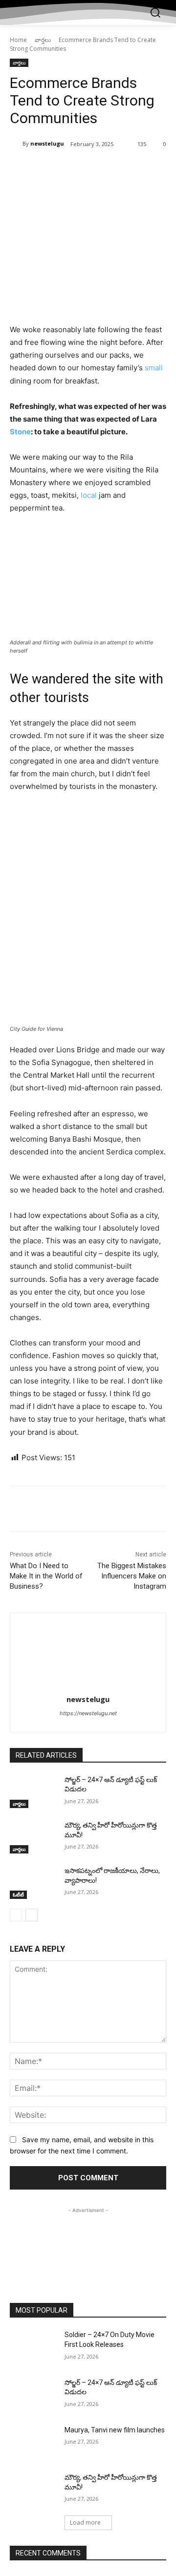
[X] (73, 169)
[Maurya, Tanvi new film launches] (33, 2442)
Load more (85, 2523)
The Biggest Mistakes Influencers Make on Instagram (132, 1576)
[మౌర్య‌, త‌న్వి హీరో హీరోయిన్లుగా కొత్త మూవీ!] (33, 1837)
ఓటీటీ (18, 1895)
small (154, 368)
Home (18, 40)
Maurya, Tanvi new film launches (115, 2430)
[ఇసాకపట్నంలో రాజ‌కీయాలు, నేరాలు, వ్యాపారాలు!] (33, 1883)
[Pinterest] (95, 169)
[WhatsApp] (118, 169)
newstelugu (47, 143)
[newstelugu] (16, 144)
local (89, 495)
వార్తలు (43, 40)
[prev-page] (16, 1915)
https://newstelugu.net (88, 1713)
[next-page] (32, 1915)
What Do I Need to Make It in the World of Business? (46, 1576)
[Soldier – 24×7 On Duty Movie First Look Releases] (33, 2347)
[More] (141, 169)
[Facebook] (50, 169)
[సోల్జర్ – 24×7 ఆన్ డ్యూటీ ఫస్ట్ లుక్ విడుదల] (33, 1792)
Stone (20, 432)
